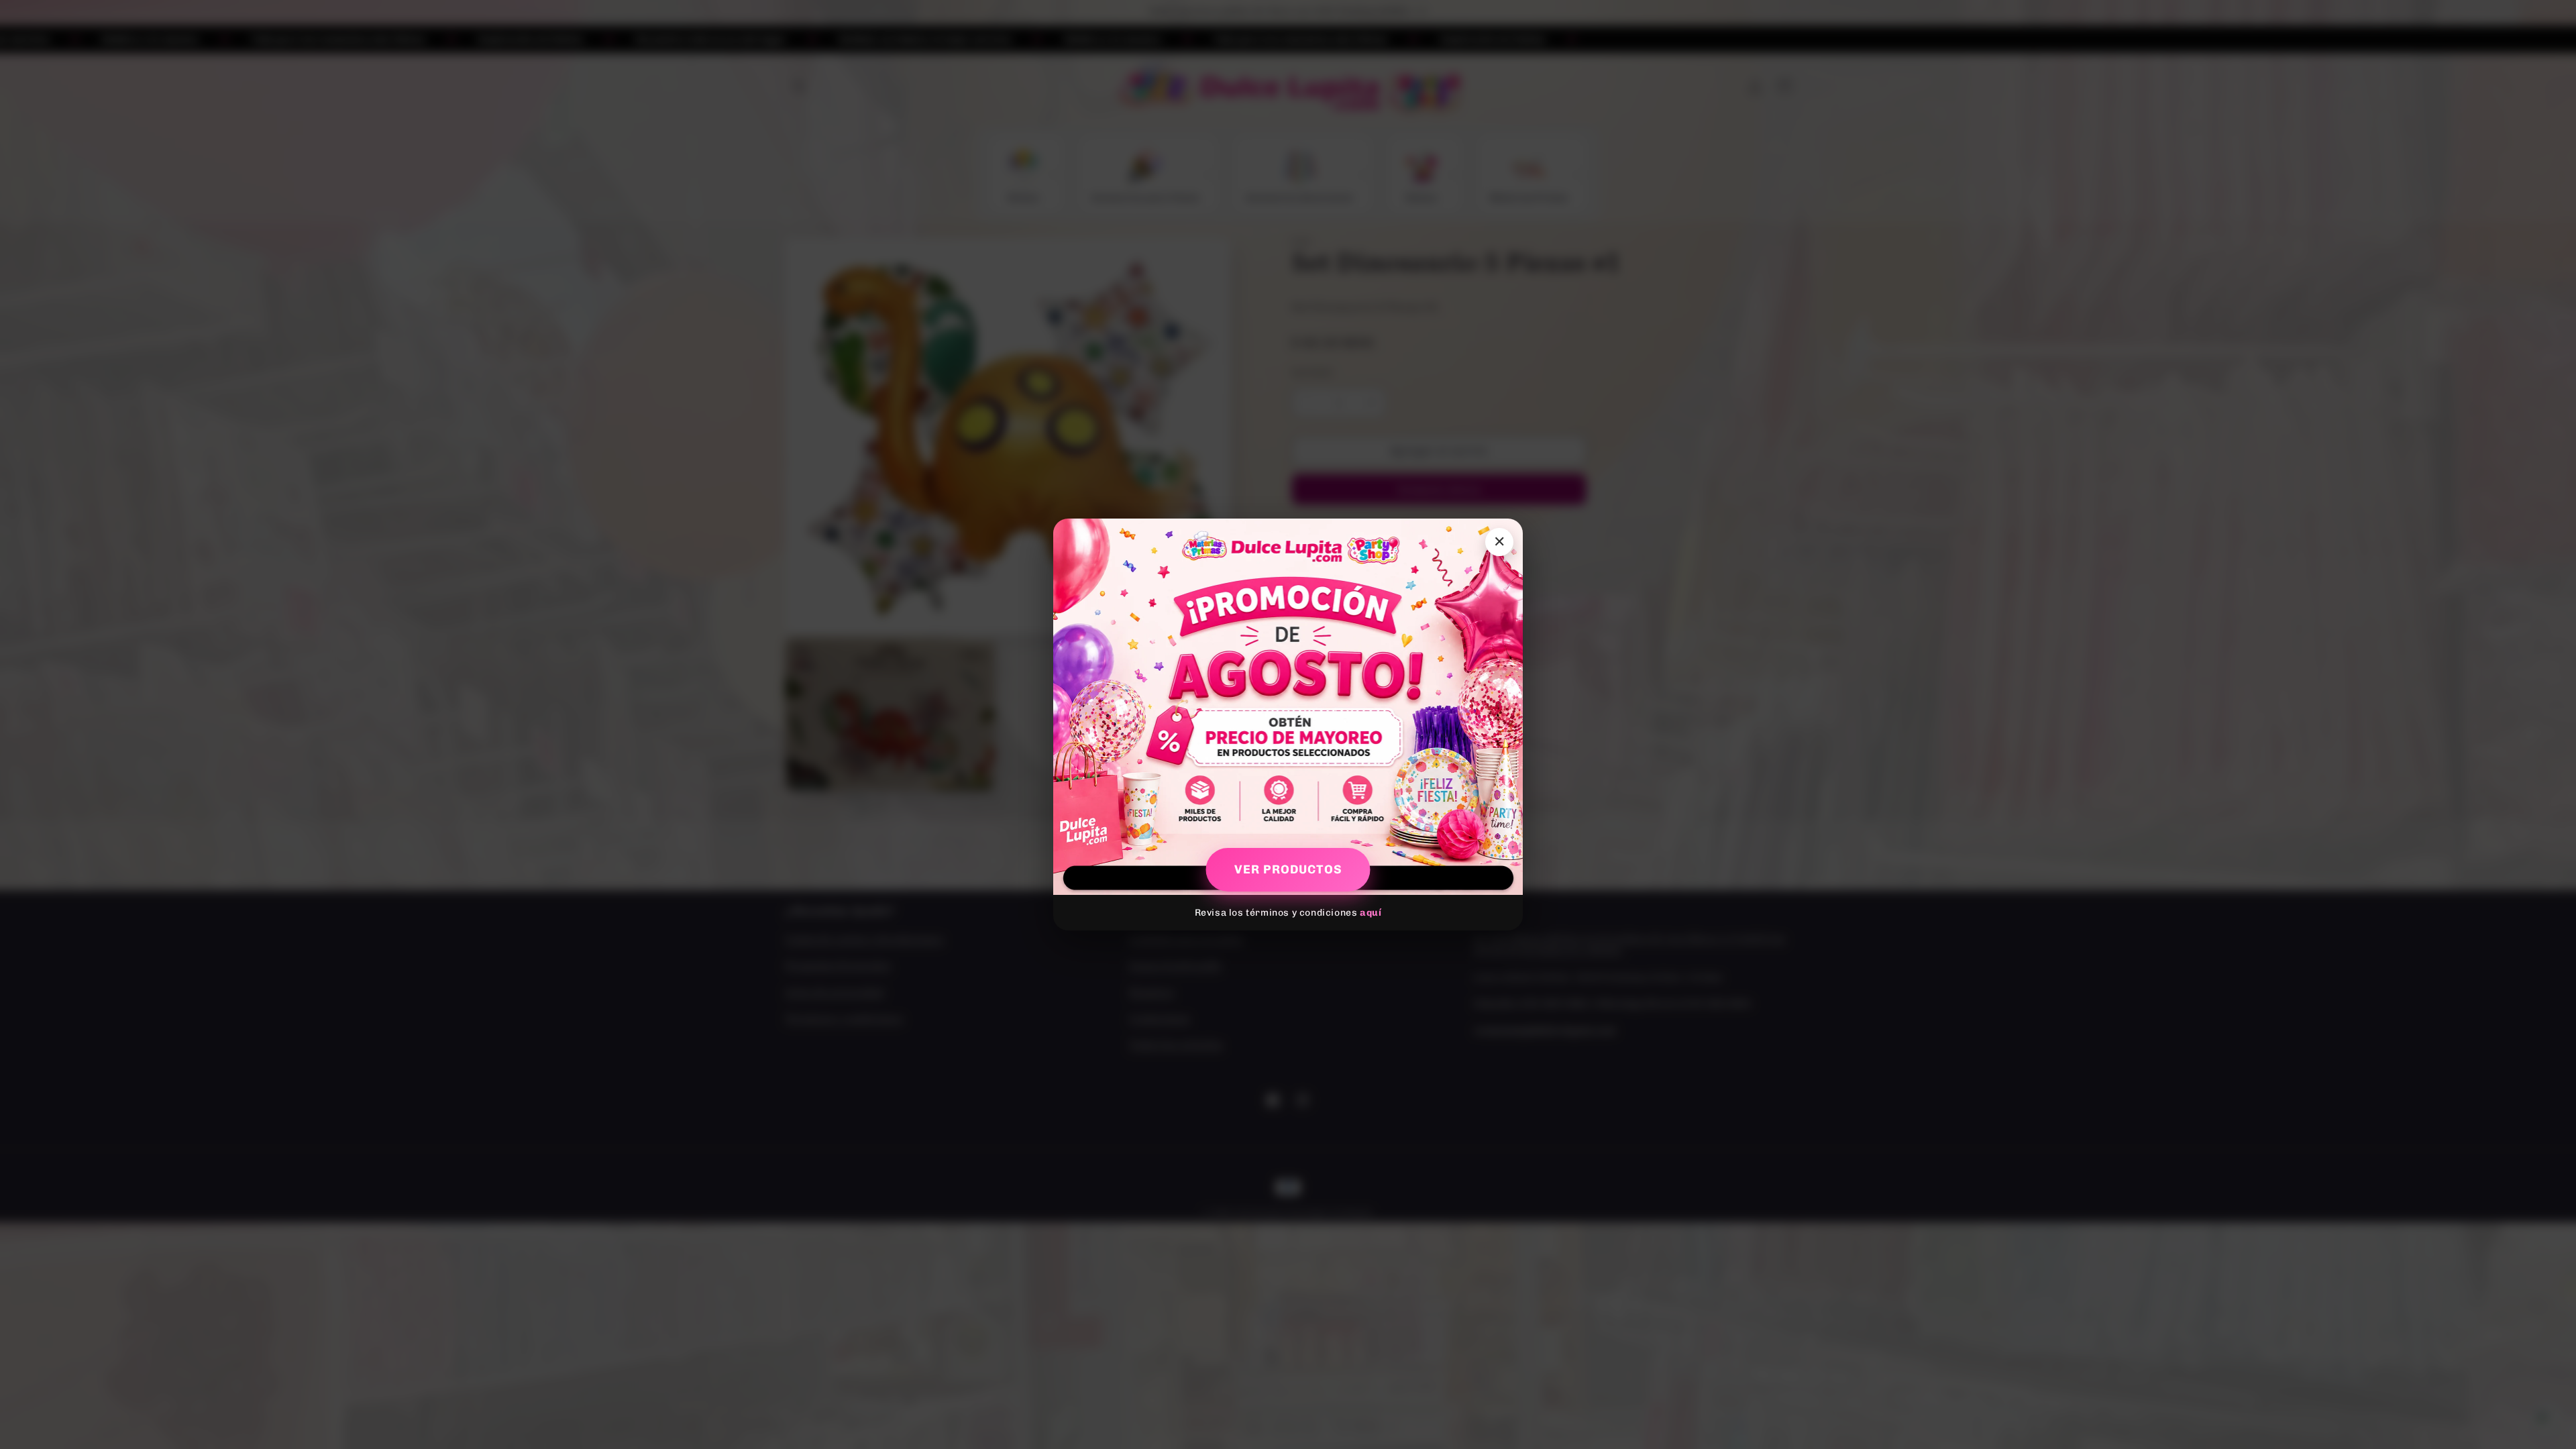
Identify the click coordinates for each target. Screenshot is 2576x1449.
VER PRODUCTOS (1288, 869)
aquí (1371, 913)
